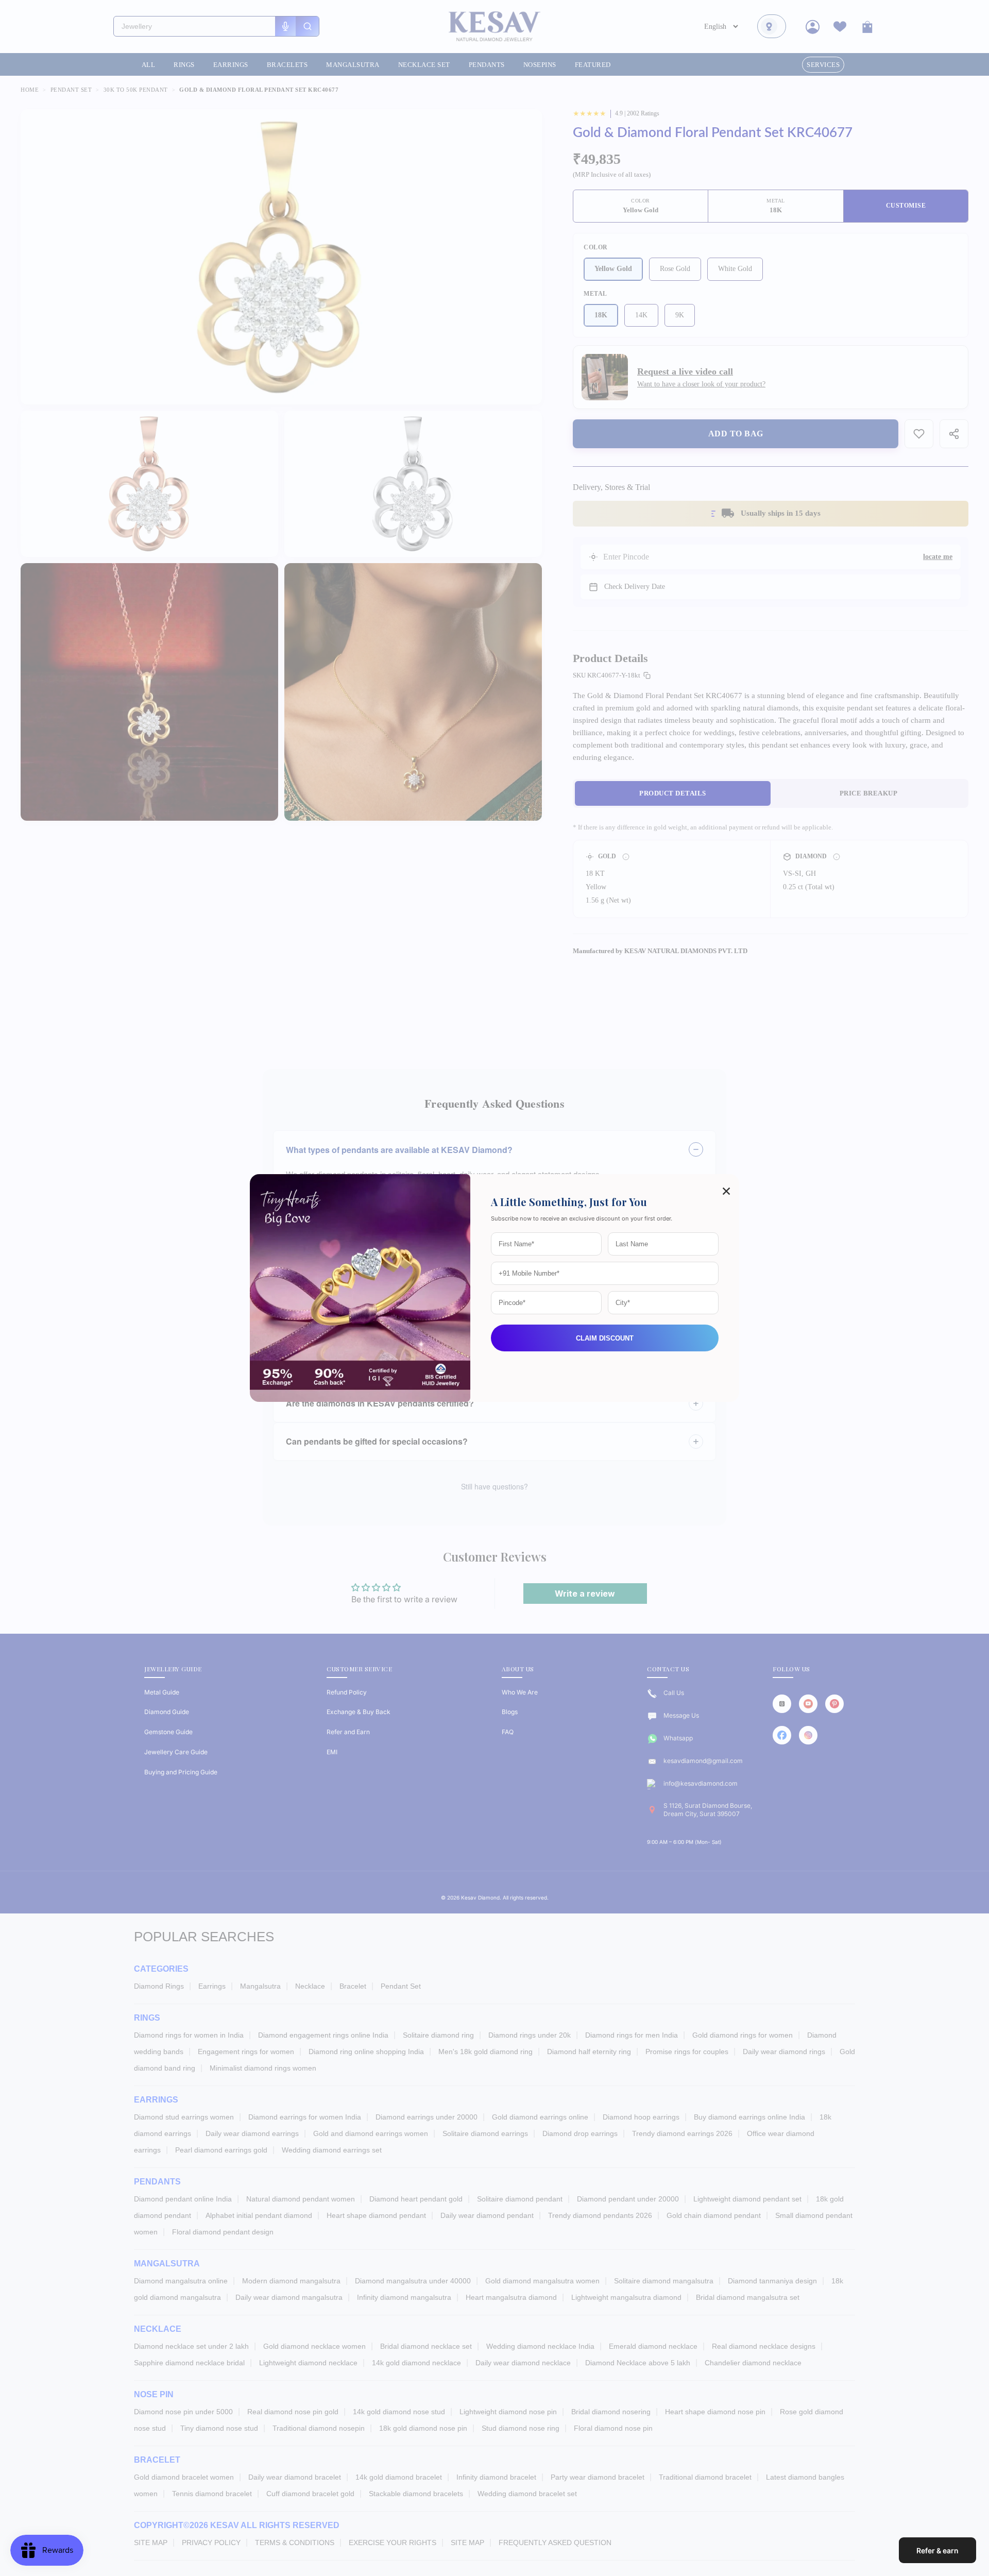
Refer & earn (937, 2550)
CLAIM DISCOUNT (605, 1338)
